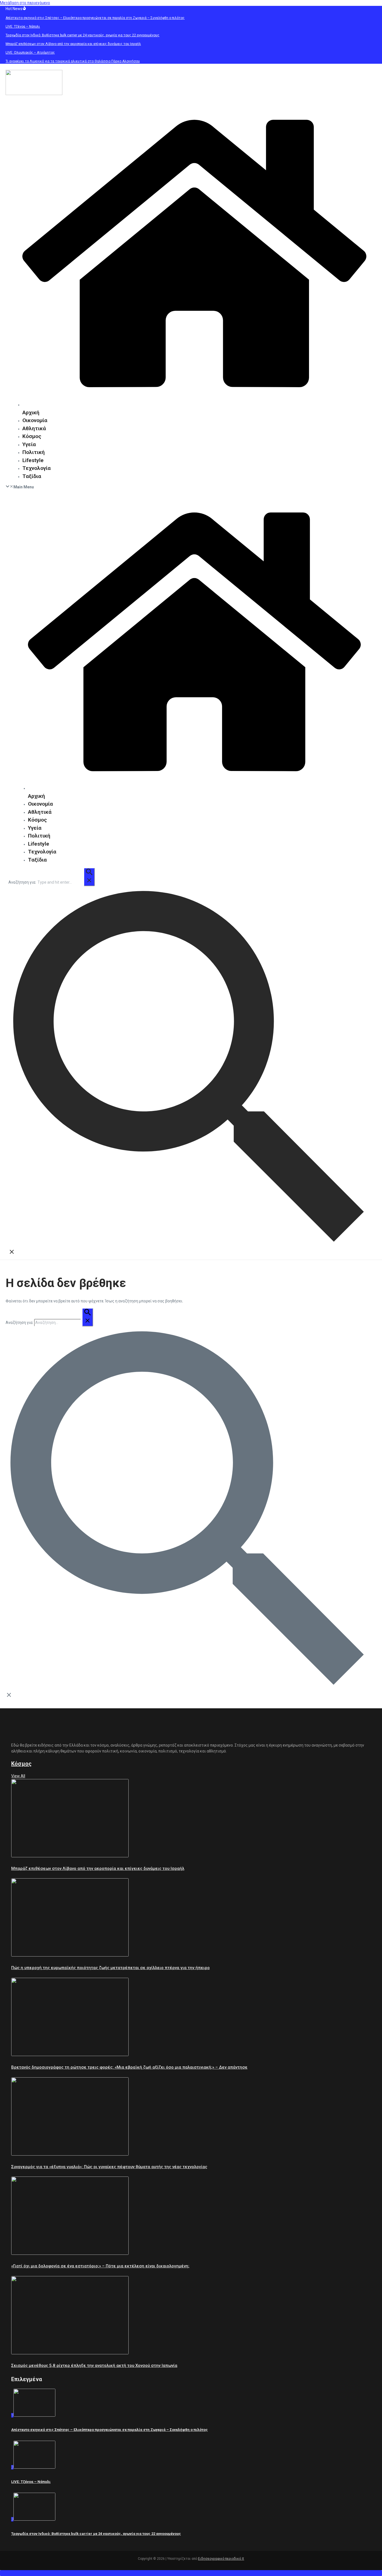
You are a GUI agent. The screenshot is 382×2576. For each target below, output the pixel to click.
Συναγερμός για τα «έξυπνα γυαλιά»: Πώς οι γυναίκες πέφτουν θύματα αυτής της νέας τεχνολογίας (109, 2167)
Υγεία (29, 444)
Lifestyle (33, 460)
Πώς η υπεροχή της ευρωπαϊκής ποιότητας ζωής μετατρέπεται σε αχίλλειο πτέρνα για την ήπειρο (110, 1968)
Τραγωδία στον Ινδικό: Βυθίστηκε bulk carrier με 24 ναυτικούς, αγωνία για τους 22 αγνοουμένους (96, 2534)
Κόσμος (32, 436)
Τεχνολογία (36, 468)
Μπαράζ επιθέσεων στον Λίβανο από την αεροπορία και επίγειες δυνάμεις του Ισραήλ (98, 1868)
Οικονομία (35, 420)
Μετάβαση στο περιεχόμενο (25, 3)
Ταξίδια (32, 476)
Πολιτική (34, 452)
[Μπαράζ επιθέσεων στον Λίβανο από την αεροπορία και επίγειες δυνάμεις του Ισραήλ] (70, 1856)
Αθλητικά (34, 428)
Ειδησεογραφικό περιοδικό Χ (221, 2559)
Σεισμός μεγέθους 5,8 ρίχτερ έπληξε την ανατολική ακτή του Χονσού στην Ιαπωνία (94, 2366)
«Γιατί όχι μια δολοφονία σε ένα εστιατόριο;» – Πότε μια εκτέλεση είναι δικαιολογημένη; (100, 2266)
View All (18, 1776)
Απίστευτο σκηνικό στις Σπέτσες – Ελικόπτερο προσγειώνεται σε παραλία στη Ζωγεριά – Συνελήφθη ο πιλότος (109, 2430)
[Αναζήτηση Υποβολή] (89, 877)
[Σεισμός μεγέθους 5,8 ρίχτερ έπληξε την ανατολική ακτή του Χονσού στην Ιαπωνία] (70, 2353)
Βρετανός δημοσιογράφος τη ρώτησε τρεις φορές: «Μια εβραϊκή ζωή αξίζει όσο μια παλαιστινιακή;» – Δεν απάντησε (129, 2067)
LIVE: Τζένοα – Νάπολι (31, 2482)
